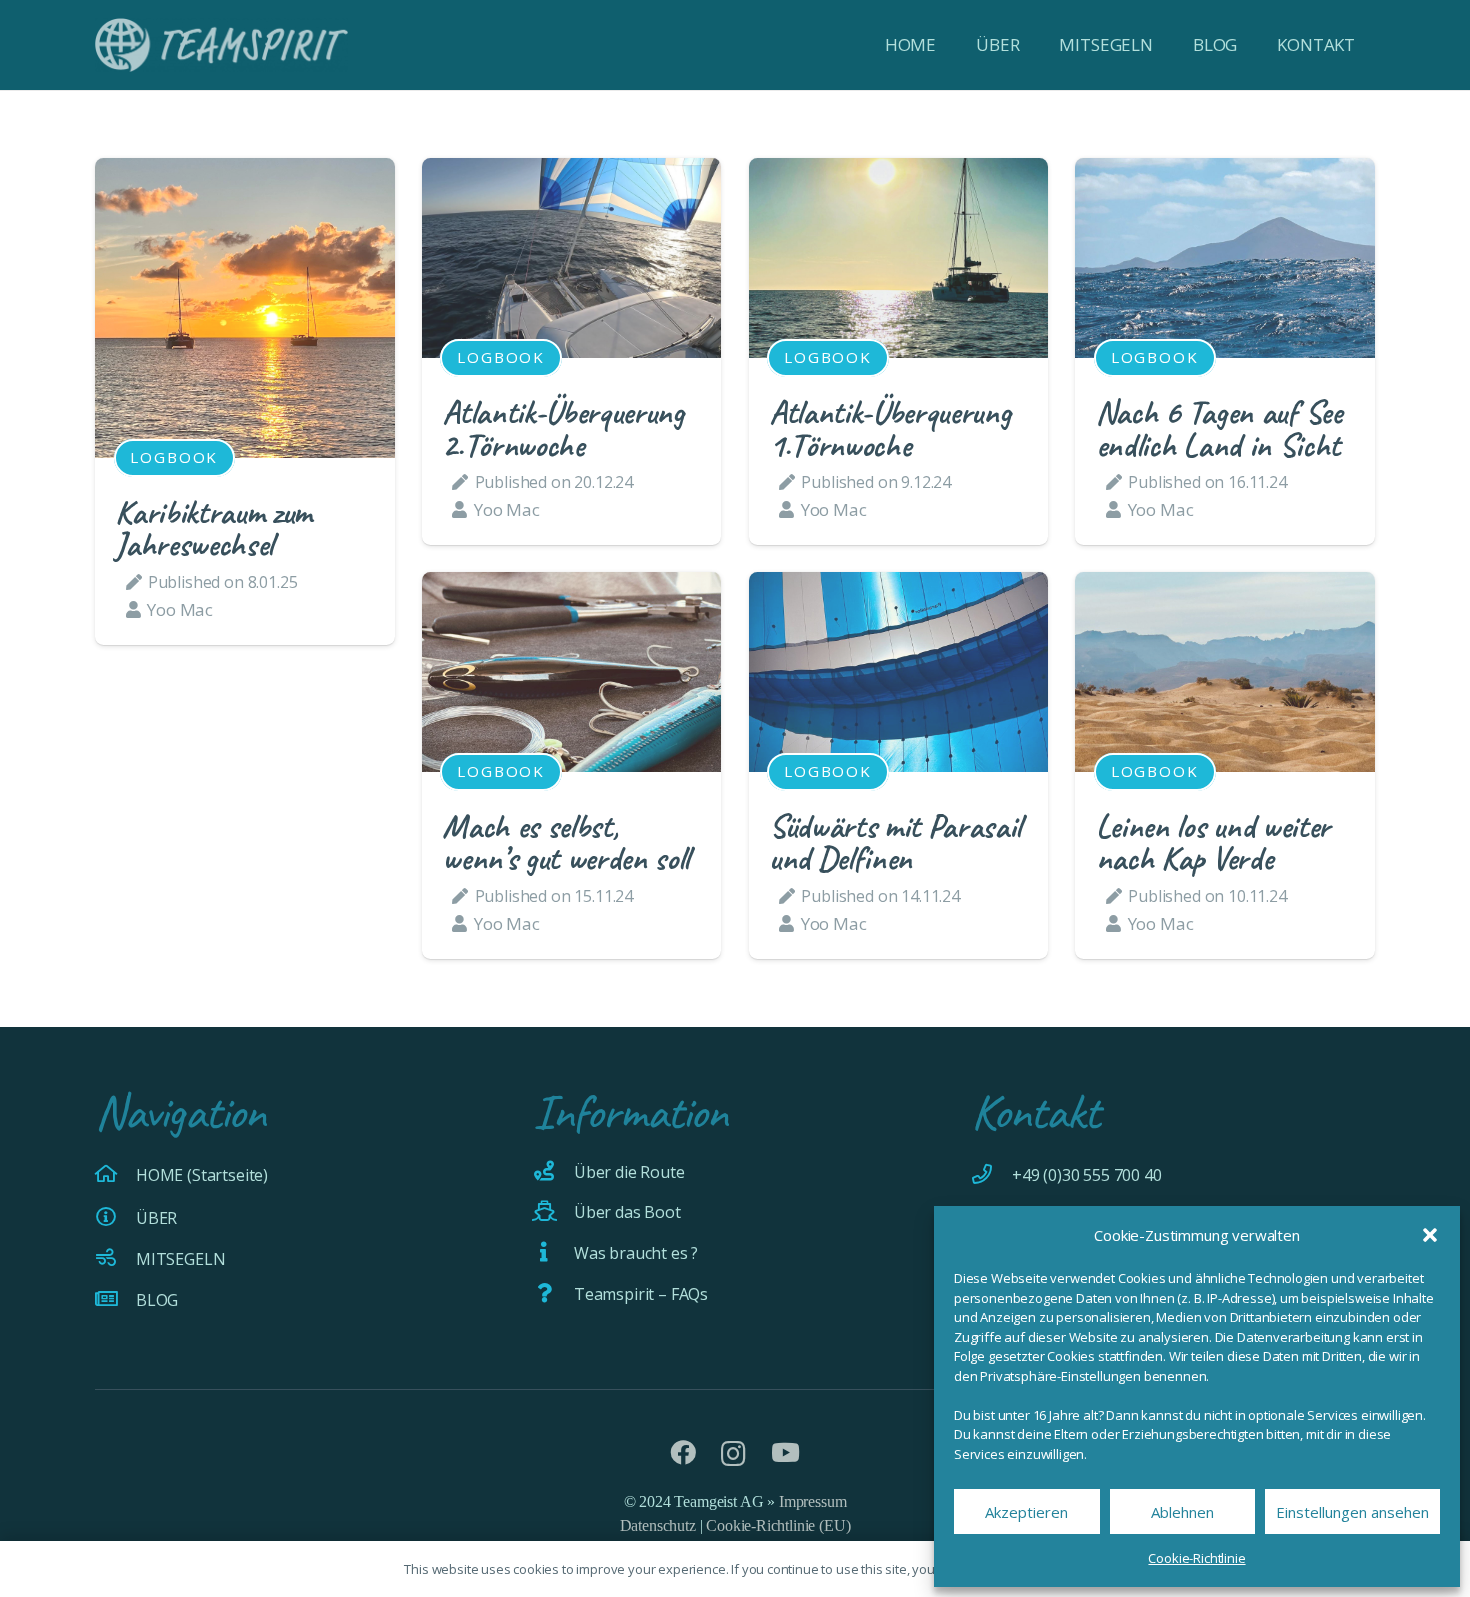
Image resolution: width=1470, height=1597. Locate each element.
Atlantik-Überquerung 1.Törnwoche (889, 428)
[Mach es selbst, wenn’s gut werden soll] (572, 585)
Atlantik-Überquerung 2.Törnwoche (562, 428)
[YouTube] (785, 1453)
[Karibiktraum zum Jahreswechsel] (245, 171)
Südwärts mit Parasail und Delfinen (895, 842)
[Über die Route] (553, 1172)
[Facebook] (683, 1453)
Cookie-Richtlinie (1196, 1558)
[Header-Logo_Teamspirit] (221, 45)
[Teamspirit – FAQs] (553, 1294)
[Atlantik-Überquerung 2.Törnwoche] (572, 171)
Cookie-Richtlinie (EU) (778, 1525)
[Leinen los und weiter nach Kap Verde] (1225, 585)
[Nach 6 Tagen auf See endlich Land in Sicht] (1225, 171)
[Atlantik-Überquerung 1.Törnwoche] (899, 171)
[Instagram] (733, 1454)
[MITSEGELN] (115, 1259)
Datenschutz (658, 1525)
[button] (1430, 1235)
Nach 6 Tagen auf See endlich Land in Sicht (1218, 428)
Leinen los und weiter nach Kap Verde (1213, 842)
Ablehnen (1182, 1512)
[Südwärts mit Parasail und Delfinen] (899, 585)
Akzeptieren (1026, 1512)
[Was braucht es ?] (553, 1253)
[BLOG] (115, 1300)
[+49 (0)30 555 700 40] (991, 1175)
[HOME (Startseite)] (115, 1175)
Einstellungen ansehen (1352, 1512)
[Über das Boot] (553, 1212)
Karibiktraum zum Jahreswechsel (213, 528)
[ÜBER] (115, 1218)
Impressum (812, 1501)
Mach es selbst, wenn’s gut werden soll (565, 842)
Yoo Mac (180, 609)
